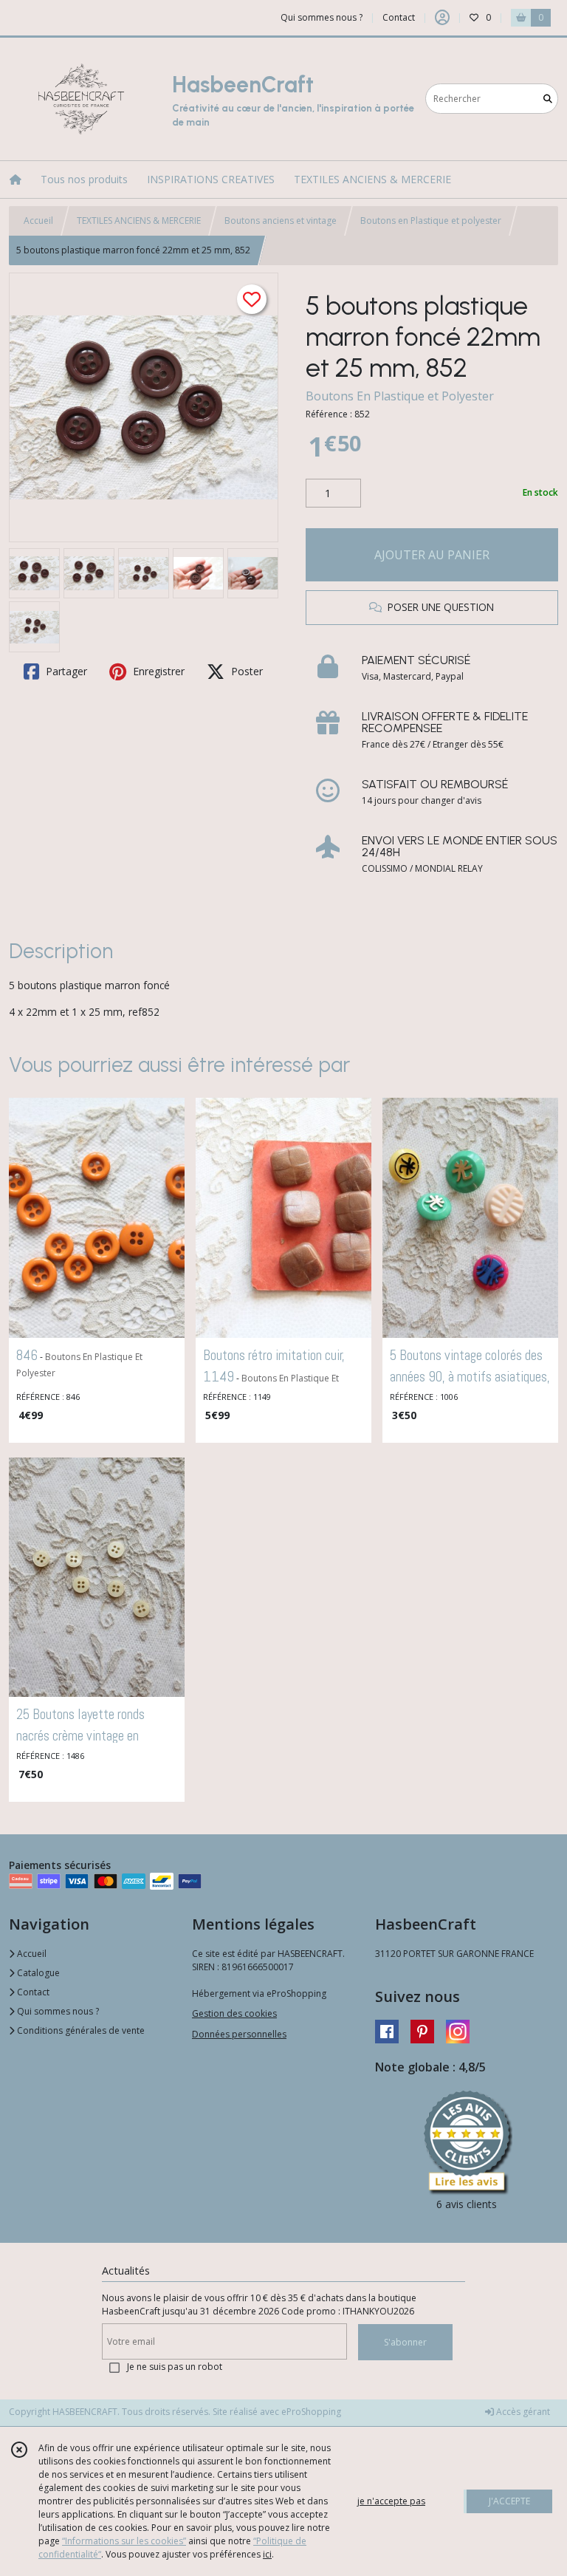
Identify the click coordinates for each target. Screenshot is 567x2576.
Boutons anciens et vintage (281, 221)
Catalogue (37, 1973)
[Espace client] (442, 18)
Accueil (38, 221)
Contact (399, 17)
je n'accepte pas (391, 2501)
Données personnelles (239, 2034)
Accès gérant (522, 2412)
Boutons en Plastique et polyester (431, 221)
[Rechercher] (548, 99)
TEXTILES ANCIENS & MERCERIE (139, 221)
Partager (65, 671)
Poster (245, 671)
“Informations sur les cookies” (124, 2541)
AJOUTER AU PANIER (432, 555)
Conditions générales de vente (80, 2030)
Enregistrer (157, 671)
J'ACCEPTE (509, 2501)
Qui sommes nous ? (57, 2011)
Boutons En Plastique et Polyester (400, 396)
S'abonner (405, 2342)
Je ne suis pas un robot (175, 2367)
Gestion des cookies (234, 2013)
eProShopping (311, 2412)
